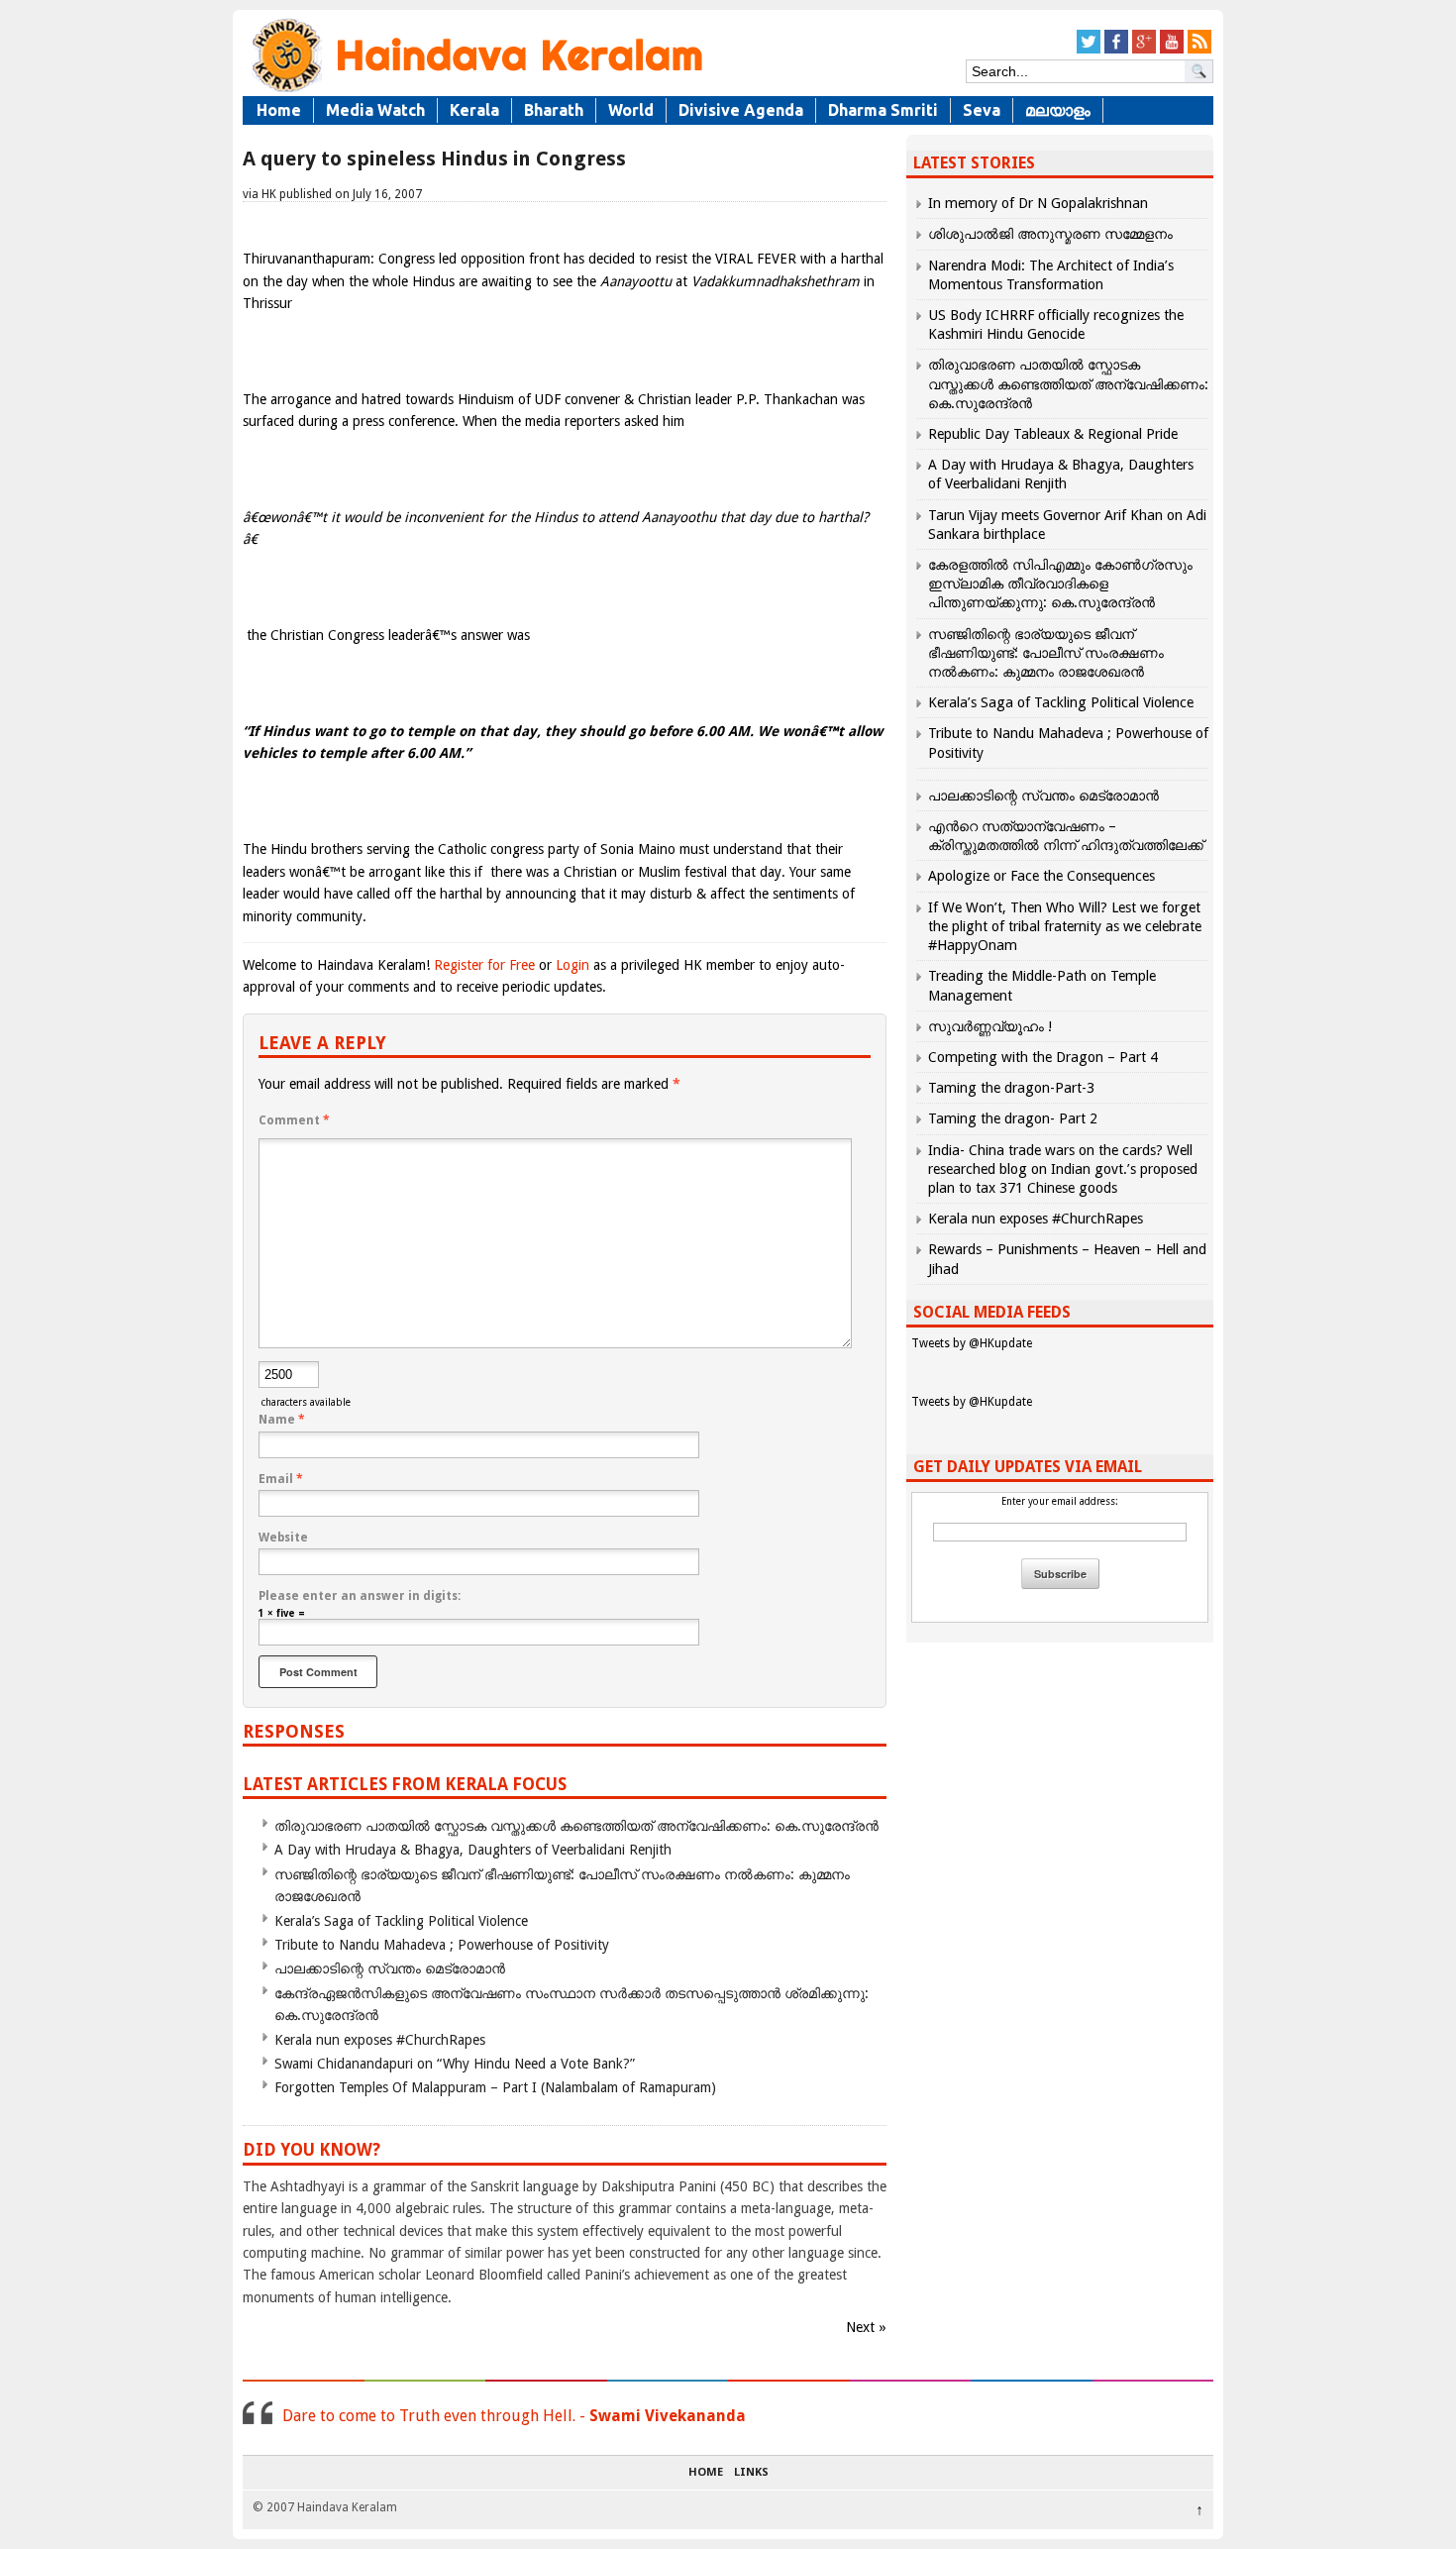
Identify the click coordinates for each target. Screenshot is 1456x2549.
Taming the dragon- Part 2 (1013, 1118)
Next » (866, 2327)
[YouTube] (1172, 50)
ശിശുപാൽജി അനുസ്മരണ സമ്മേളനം (1050, 234)
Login (572, 965)
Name (282, 1420)
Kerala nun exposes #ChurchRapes (380, 2040)
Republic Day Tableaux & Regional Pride (1053, 434)
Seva (982, 110)
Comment (294, 1120)
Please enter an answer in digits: (360, 1596)
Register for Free (484, 965)
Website (283, 1538)
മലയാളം (1058, 110)
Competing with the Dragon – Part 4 (1043, 1057)
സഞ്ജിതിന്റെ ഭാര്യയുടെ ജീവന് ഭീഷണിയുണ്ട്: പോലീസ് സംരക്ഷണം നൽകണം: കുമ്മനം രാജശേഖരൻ (1046, 653)
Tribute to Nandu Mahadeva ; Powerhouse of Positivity (442, 1945)
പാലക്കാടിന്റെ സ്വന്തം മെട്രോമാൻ (390, 1968)
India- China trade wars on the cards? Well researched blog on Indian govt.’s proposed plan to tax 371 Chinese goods (1063, 1169)
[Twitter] (1089, 50)
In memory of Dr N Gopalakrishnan (1038, 203)
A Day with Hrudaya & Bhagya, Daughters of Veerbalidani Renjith (473, 1850)
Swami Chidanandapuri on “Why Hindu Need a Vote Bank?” (455, 2064)
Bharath (554, 110)
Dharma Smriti (883, 110)
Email (281, 1479)
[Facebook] (1116, 50)
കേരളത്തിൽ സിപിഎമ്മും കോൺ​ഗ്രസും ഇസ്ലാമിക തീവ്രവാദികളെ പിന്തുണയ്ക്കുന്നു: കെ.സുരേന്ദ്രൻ (1060, 584)
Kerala (474, 110)
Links (751, 2473)
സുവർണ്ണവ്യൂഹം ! (990, 1026)
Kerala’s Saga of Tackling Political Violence (401, 1921)
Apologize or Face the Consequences (1041, 876)
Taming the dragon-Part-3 (1011, 1088)
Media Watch (375, 110)
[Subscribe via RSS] (1199, 50)
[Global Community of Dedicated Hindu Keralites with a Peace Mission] (475, 91)
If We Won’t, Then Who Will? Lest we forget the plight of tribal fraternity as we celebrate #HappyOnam (1065, 926)
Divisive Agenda (741, 110)
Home (279, 110)
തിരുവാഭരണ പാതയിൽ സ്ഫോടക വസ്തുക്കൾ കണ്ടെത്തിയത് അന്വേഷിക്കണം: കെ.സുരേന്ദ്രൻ (576, 1826)
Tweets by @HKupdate (972, 1343)
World (631, 110)
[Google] (1144, 50)
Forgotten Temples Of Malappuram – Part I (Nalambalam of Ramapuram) (495, 2087)
